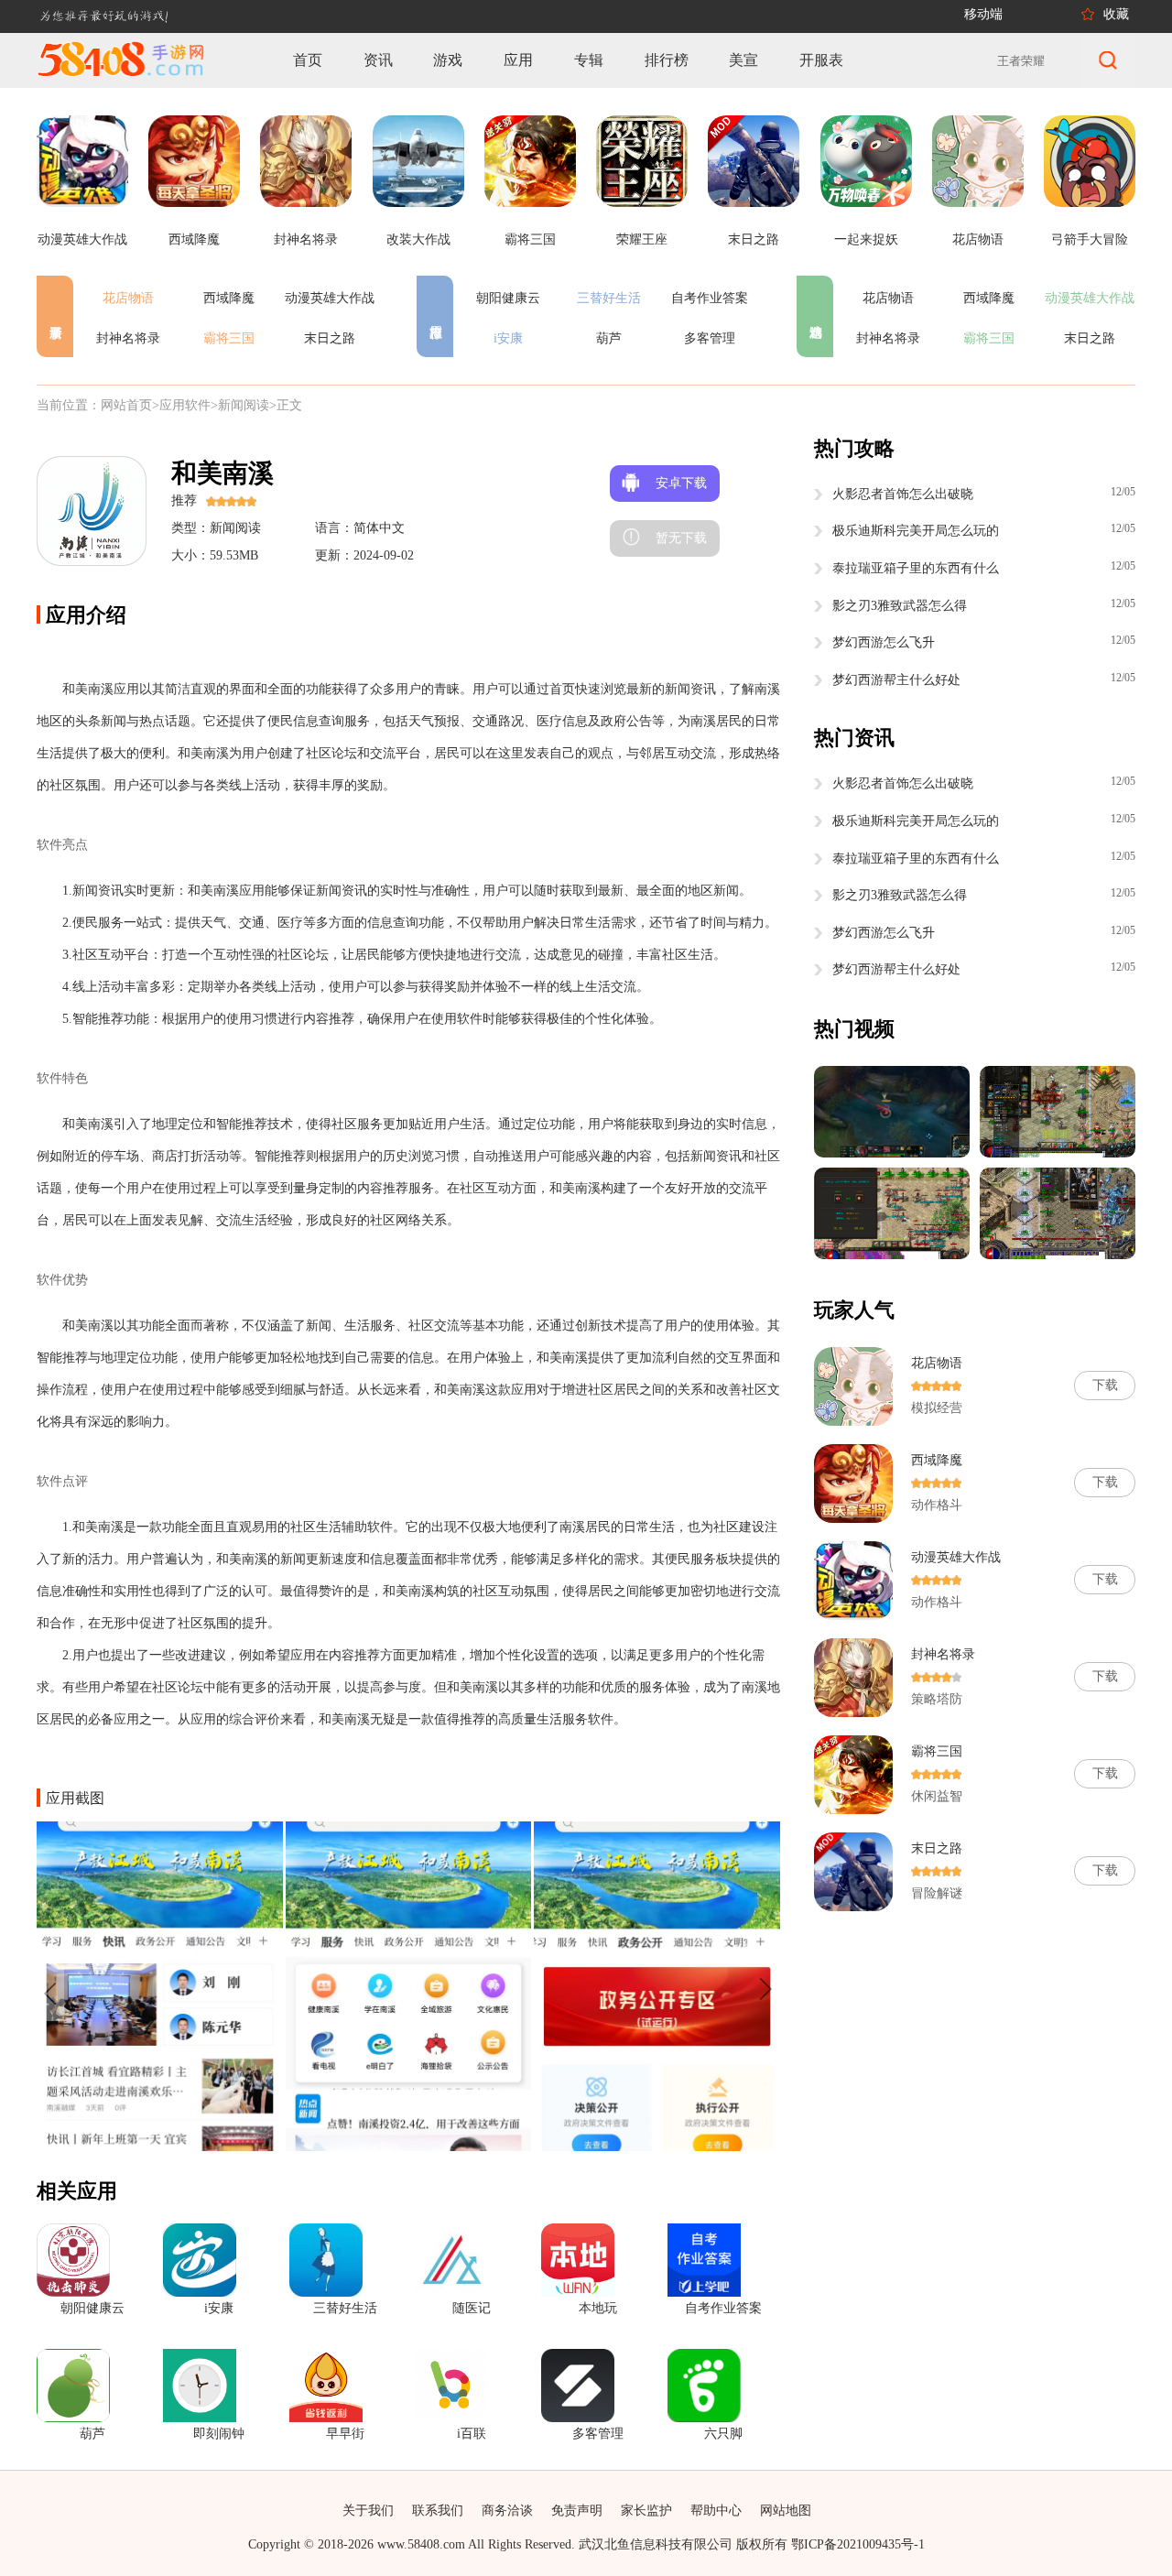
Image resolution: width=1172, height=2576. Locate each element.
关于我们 (368, 2511)
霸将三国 (229, 338)
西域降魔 (229, 298)
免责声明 (577, 2511)
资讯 (378, 60)
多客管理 (710, 338)
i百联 (472, 2434)
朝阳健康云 (508, 298)
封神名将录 (128, 338)
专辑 (589, 60)
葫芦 (609, 338)
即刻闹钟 (219, 2434)
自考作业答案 (710, 298)
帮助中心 (716, 2511)
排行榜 (667, 60)
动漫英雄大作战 (330, 298)
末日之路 (330, 338)
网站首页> (130, 405)
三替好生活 (609, 298)
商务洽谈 (507, 2511)
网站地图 (786, 2511)
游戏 (448, 60)
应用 (518, 60)
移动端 (983, 14)
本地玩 (598, 2308)
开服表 (821, 60)
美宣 (743, 60)
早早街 (345, 2434)
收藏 (1116, 14)
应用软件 (185, 405)
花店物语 (128, 298)
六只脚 (723, 2434)
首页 (308, 60)
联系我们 (438, 2511)
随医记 (472, 2308)
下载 (1105, 1385)
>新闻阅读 (240, 405)
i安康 (508, 338)
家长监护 (646, 2511)
